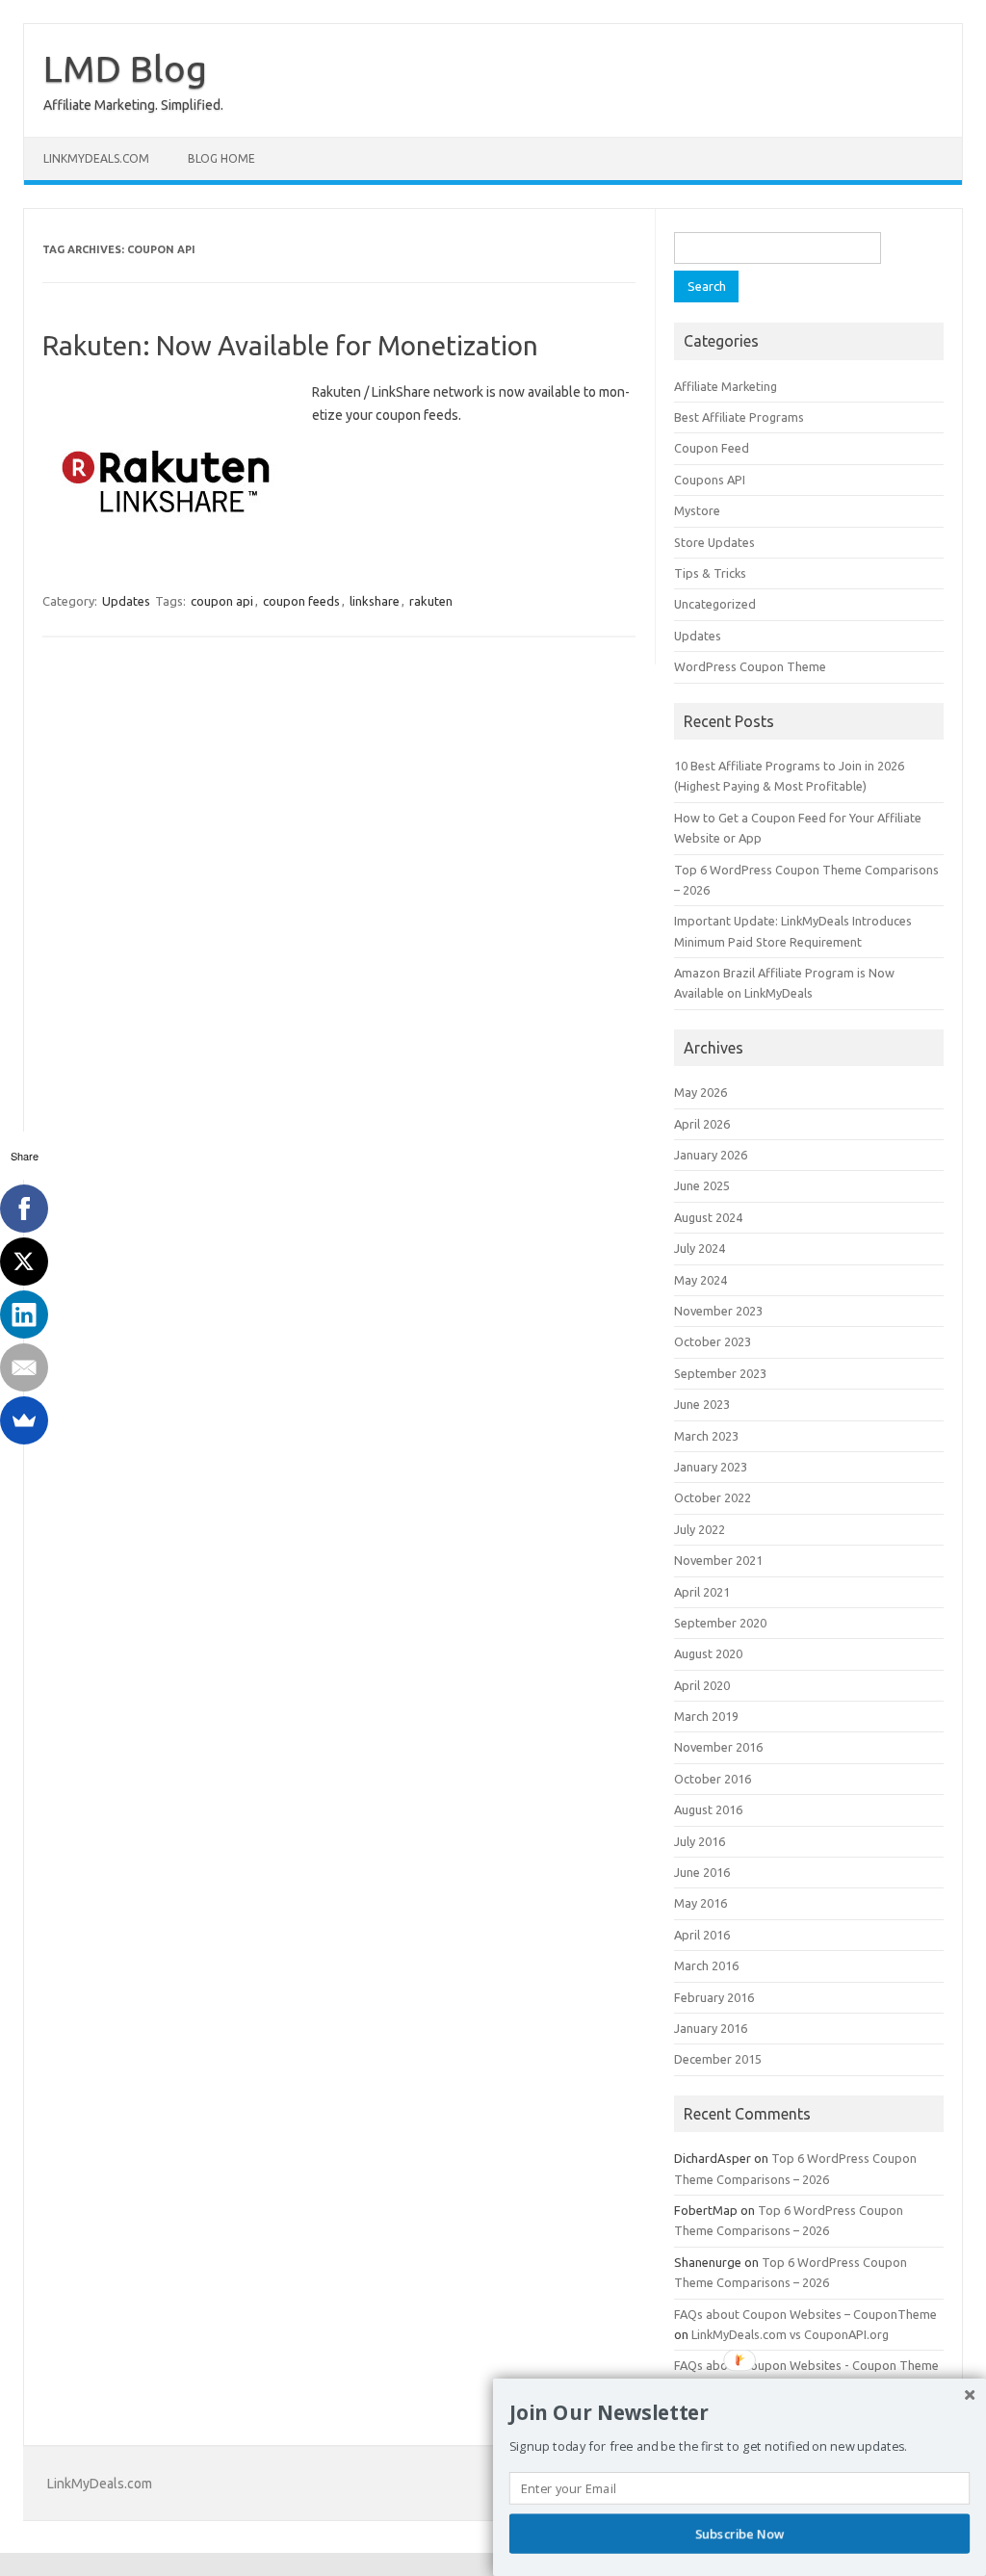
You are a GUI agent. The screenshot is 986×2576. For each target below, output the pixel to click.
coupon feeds (301, 601)
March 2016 (706, 1965)
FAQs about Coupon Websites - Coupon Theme (806, 2365)
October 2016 (713, 1779)
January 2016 (711, 2028)
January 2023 (711, 1467)
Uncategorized (715, 604)
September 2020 (720, 1623)
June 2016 (702, 1872)
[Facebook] (24, 1209)
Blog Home (221, 158)
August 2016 (708, 1809)
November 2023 (718, 1311)
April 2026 (702, 1124)
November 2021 (718, 1560)
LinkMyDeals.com (96, 158)
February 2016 (714, 1997)
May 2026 (701, 1092)
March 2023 (706, 1436)
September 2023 (720, 1373)
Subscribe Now (739, 2534)
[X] (24, 1262)
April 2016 (702, 1935)
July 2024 (700, 1248)
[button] (739, 2413)
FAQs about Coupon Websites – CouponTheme (805, 2314)
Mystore (697, 510)
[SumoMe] (24, 1420)
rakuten (431, 601)
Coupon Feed (712, 448)
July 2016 (700, 1841)
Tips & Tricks (710, 573)
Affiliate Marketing (726, 386)
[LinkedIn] (24, 1314)
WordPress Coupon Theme (750, 666)
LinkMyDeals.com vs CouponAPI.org (790, 2334)
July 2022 (700, 1529)
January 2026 (711, 1155)
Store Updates (714, 542)
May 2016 (701, 1903)
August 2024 (708, 1217)
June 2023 (702, 1404)
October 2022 (713, 1497)
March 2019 (706, 1716)
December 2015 (718, 2059)
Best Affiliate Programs (739, 417)
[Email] (24, 1367)
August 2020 (708, 1653)
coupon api (222, 601)
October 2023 (713, 1341)
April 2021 (702, 1592)
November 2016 (718, 1747)
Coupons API (710, 480)
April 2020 (702, 1685)
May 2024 (701, 1280)
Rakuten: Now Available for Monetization (290, 345)
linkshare (375, 601)
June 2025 (702, 1185)
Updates (126, 601)
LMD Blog (125, 68)
